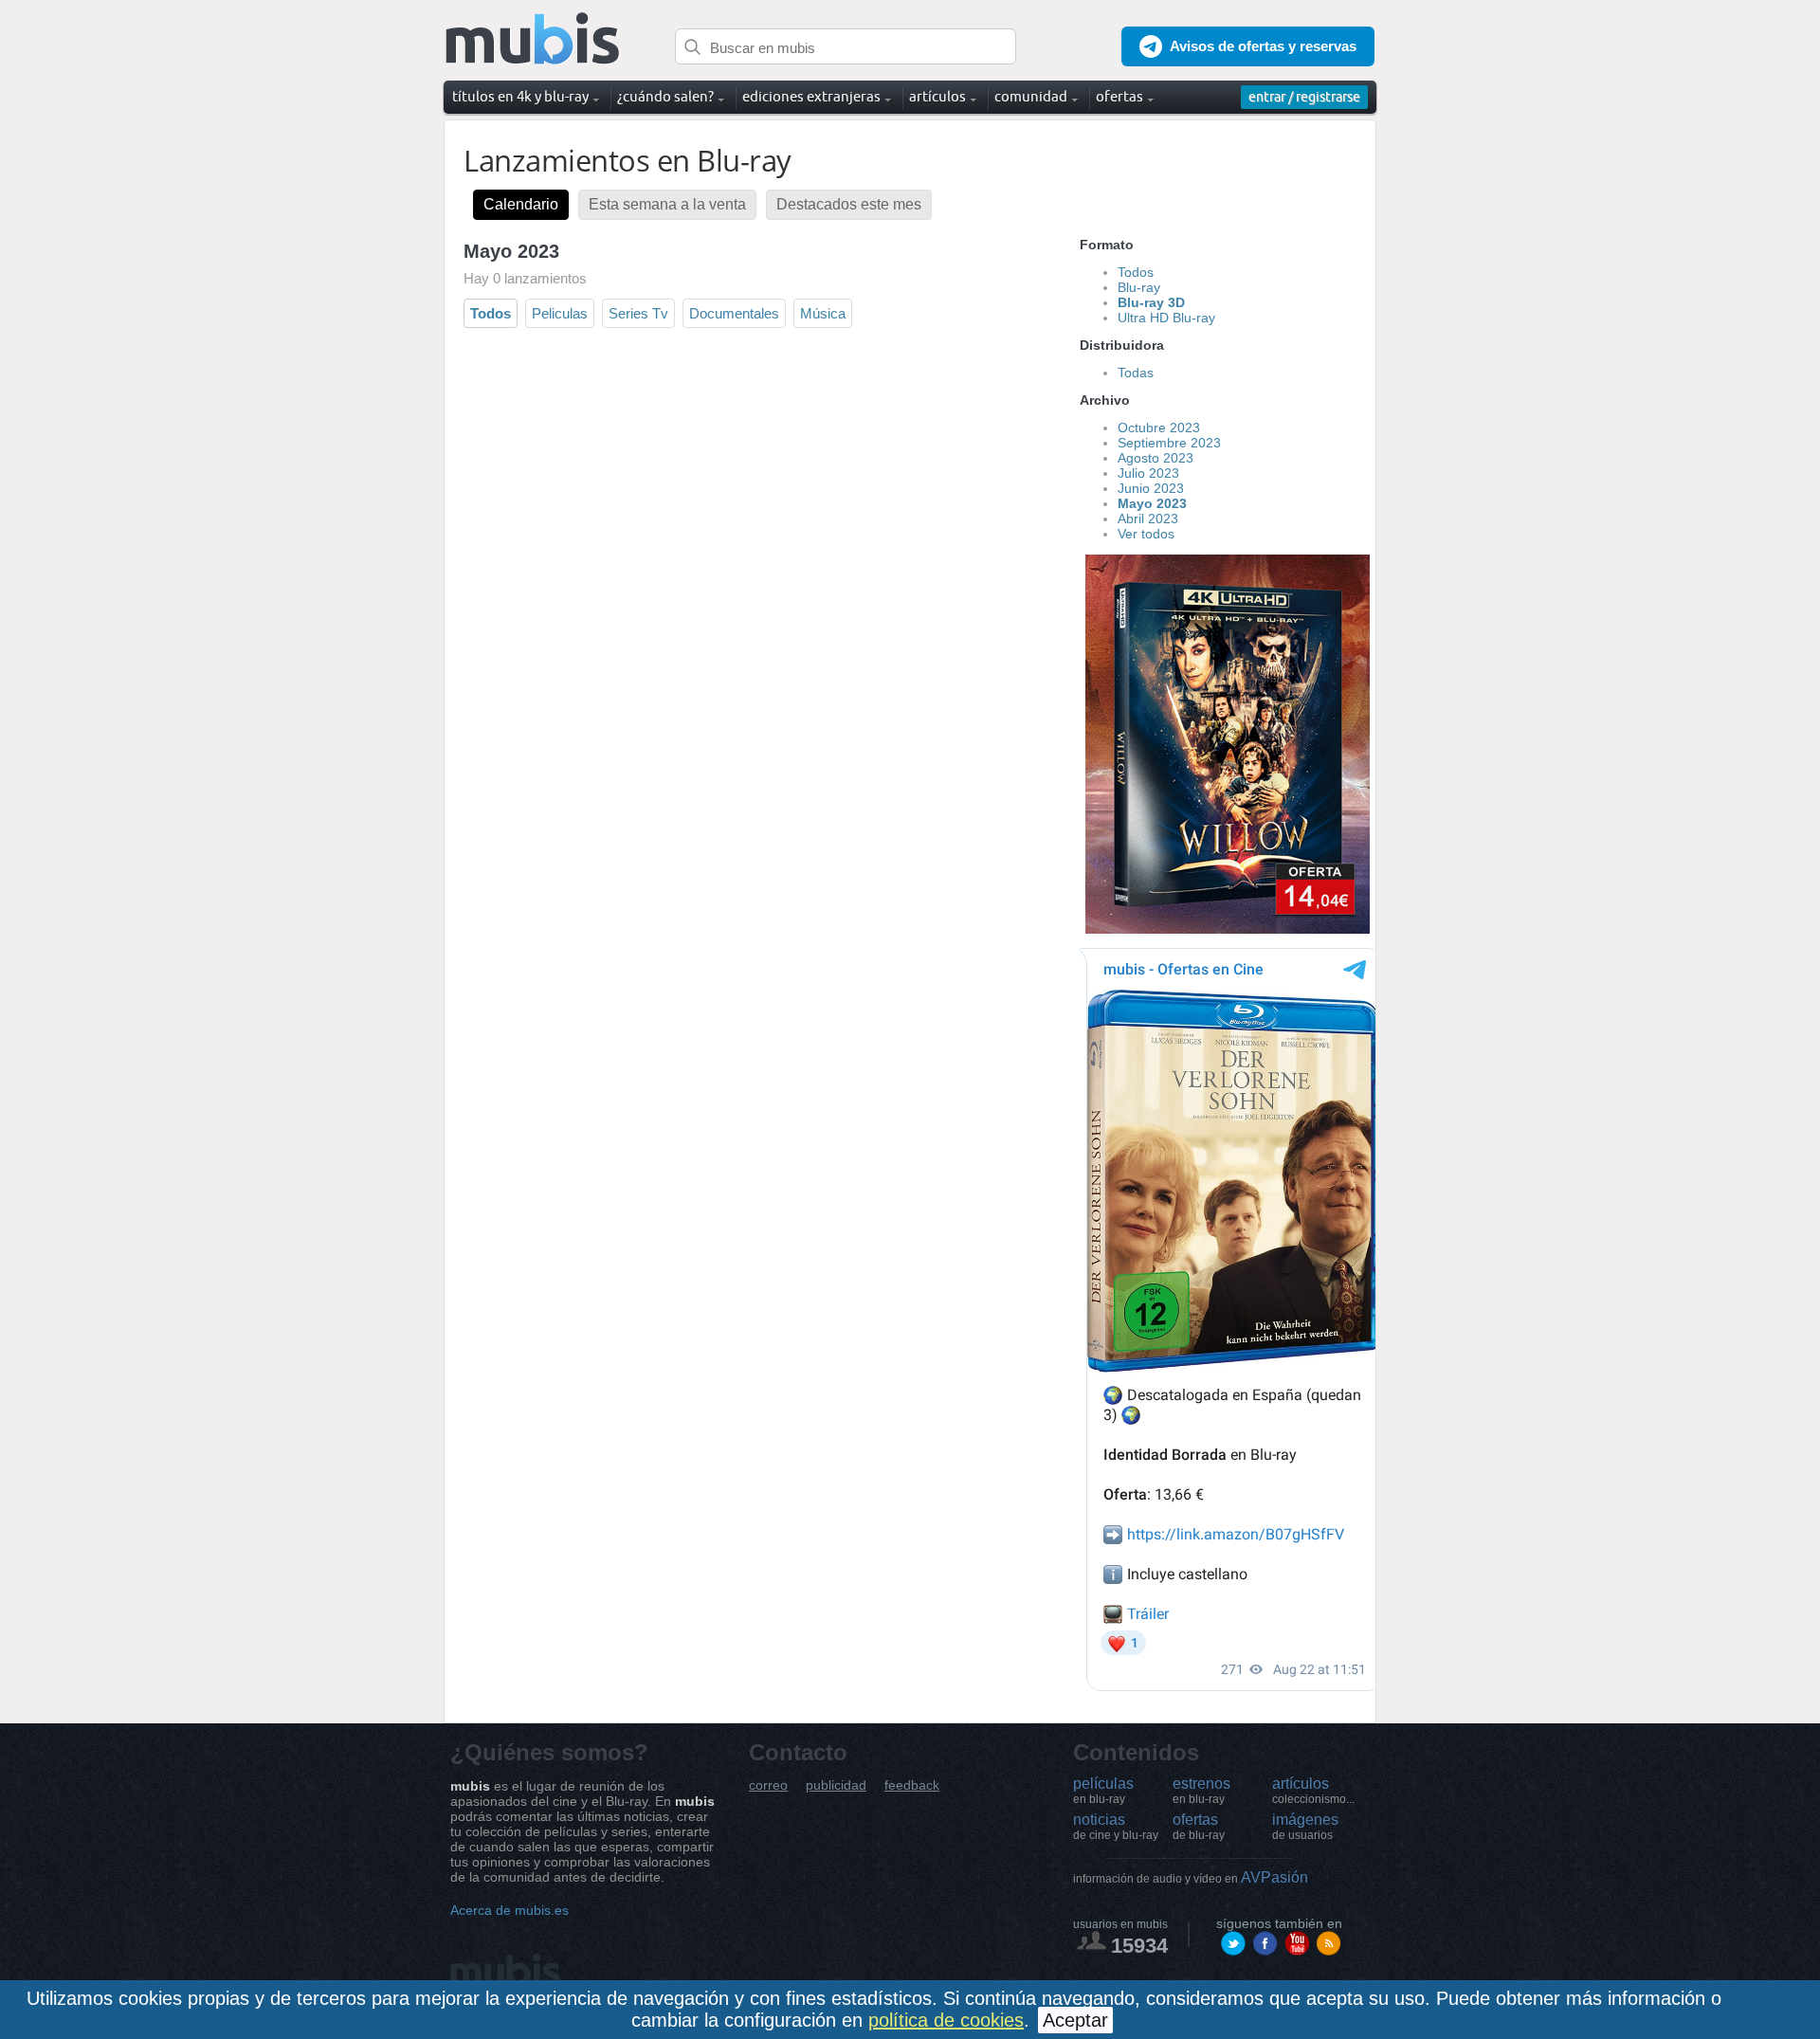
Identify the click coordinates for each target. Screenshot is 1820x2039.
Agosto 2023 (1156, 458)
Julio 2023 (1148, 473)
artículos (1313, 1791)
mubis (533, 39)
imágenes (1305, 1827)
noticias (1116, 1827)
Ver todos (1146, 534)
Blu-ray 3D (1151, 302)
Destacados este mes (849, 204)
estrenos (1201, 1791)
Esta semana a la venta (667, 204)
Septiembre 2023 (1169, 443)
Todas (1136, 373)
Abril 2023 (1148, 519)
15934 (1139, 1946)
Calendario (521, 204)
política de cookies (946, 2020)
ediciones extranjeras (811, 96)
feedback (912, 1785)
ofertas (1199, 1827)
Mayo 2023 (1152, 503)
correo (768, 1785)
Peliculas (560, 313)
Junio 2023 (1151, 488)
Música (823, 313)
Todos (491, 313)
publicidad (836, 1785)
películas (1103, 1791)
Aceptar (1075, 2020)
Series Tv (638, 313)
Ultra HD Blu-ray (1166, 318)
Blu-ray (1139, 287)
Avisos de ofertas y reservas (1263, 46)
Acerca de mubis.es (510, 1910)
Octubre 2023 (1159, 428)
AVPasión (1191, 1877)
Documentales (734, 313)
